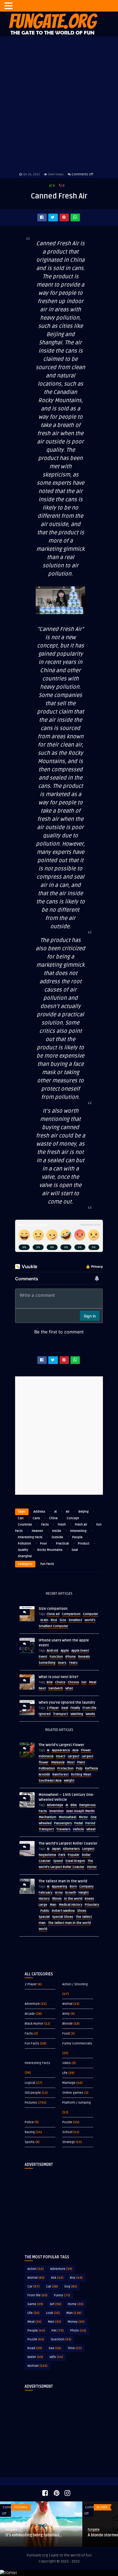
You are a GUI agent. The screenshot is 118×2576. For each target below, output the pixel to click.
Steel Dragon (75, 1861)
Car (33, 2287)
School (67, 2132)
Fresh (62, 1525)
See (55, 2348)
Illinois (57, 1899)
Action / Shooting (75, 1984)
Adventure (32, 2004)
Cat (52, 2287)
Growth (71, 1893)
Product (84, 1544)
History (44, 1899)
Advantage (55, 1805)
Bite (50, 1682)
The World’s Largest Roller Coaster (68, 1843)
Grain (44, 1620)
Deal (65, 1708)
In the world (73, 1899)
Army (66, 2014)
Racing (30, 2132)
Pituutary (92, 1905)
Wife (56, 2357)
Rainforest (61, 1775)
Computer (91, 1614)
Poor (43, 1544)
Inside (57, 1531)
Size (63, 1620)
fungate (11, 2530)
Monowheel (68, 1817)
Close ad (53, 1614)
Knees (89, 1899)
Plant (81, 1762)
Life (65, 2073)
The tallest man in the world (63, 1881)
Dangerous (88, 1805)
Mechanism (47, 1817)
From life (89, 1708)
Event (43, 1657)
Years (73, 1663)
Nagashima (47, 1855)
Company (86, 1887)
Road (35, 2348)
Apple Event (80, 1651)
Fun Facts (47, 1564)
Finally (75, 1708)
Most (71, 1762)
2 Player (53, 1708)
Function (56, 1657)
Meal (93, 1682)
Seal (75, 1550)
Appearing (60, 1887)
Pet (58, 2331)
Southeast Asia (50, 1781)
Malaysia (58, 1762)
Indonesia (46, 1756)
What (69, 1688)
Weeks (90, 1714)
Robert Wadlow (63, 1911)
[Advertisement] (59, 2207)
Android (52, 1651)
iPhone (71, 1657)
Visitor (92, 1867)
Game (35, 2304)
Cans (36, 1518)
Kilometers (71, 1849)
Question (61, 2339)
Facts (45, 1525)
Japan (56, 1849)
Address (39, 1512)
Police (29, 2122)
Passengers (63, 1823)
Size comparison (53, 1609)
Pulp (79, 1768)
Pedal (79, 1823)
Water (35, 2357)
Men (55, 2322)
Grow (59, 1893)
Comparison (71, 1614)
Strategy (69, 2142)
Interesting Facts (30, 1537)
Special (44, 1917)
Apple (65, 1651)
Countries (25, 1525)
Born (73, 1887)
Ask (57, 2278)
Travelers (63, 1829)
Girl (55, 2304)
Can (21, 1518)
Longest (88, 1849)
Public (45, 1911)
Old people (33, 2093)
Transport (61, 1714)
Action (36, 2269)
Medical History (71, 1905)
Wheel (91, 1829)
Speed (58, 1861)
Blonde (68, 2024)
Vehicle (78, 1829)
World (43, 1929)
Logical (30, 2083)
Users (62, 1663)
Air (68, 1512)
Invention (57, 1811)
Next (42, 1688)
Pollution (24, 1544)
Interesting (78, 1531)
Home (76, 2304)
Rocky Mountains (50, 1550)
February (46, 1893)
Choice (60, 1682)
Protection (65, 1768)
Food (66, 2034)
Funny (62, 2295)
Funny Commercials (77, 2043)
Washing (77, 1714)
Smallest (75, 1620)
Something (47, 1663)
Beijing (84, 1512)
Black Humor (34, 2024)
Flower (86, 1750)
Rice (54, 1620)
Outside (57, 1537)
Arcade (30, 2014)
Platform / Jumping (77, 2103)
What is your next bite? (59, 1677)
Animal (67, 2004)
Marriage (69, 2083)
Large (43, 1905)
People (77, 1537)
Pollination (47, 1768)
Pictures (31, 2103)
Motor (83, 1817)
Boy (76, 2278)
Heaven (37, 1531)
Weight (69, 1781)
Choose (73, 1682)
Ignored (45, 1714)
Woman (37, 2366)
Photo (78, 2331)
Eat (84, 1682)
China (53, 1518)
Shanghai (25, 1556)
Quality (23, 1550)
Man (53, 1905)
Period (90, 1823)
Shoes (82, 1911)
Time (75, 2348)
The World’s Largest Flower (61, 1745)
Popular (74, 1855)
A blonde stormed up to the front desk (40, 2535)
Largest (74, 1756)
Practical (62, 1544)
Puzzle (67, 2122)
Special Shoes (63, 1917)
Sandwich (56, 1688)
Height (84, 1893)
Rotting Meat (81, 1775)
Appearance (61, 1750)
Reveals (84, 1657)
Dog (71, 2287)
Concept (73, 1518)
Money (76, 2322)
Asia (75, 1750)
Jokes (67, 2063)
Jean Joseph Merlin (80, 1811)
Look (53, 2313)
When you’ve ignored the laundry (67, 1703)
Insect (61, 1756)
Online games (73, 2093)
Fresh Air (81, 1525)
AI (56, 1512)
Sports (30, 2142)
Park (62, 1855)
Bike (74, 1805)
